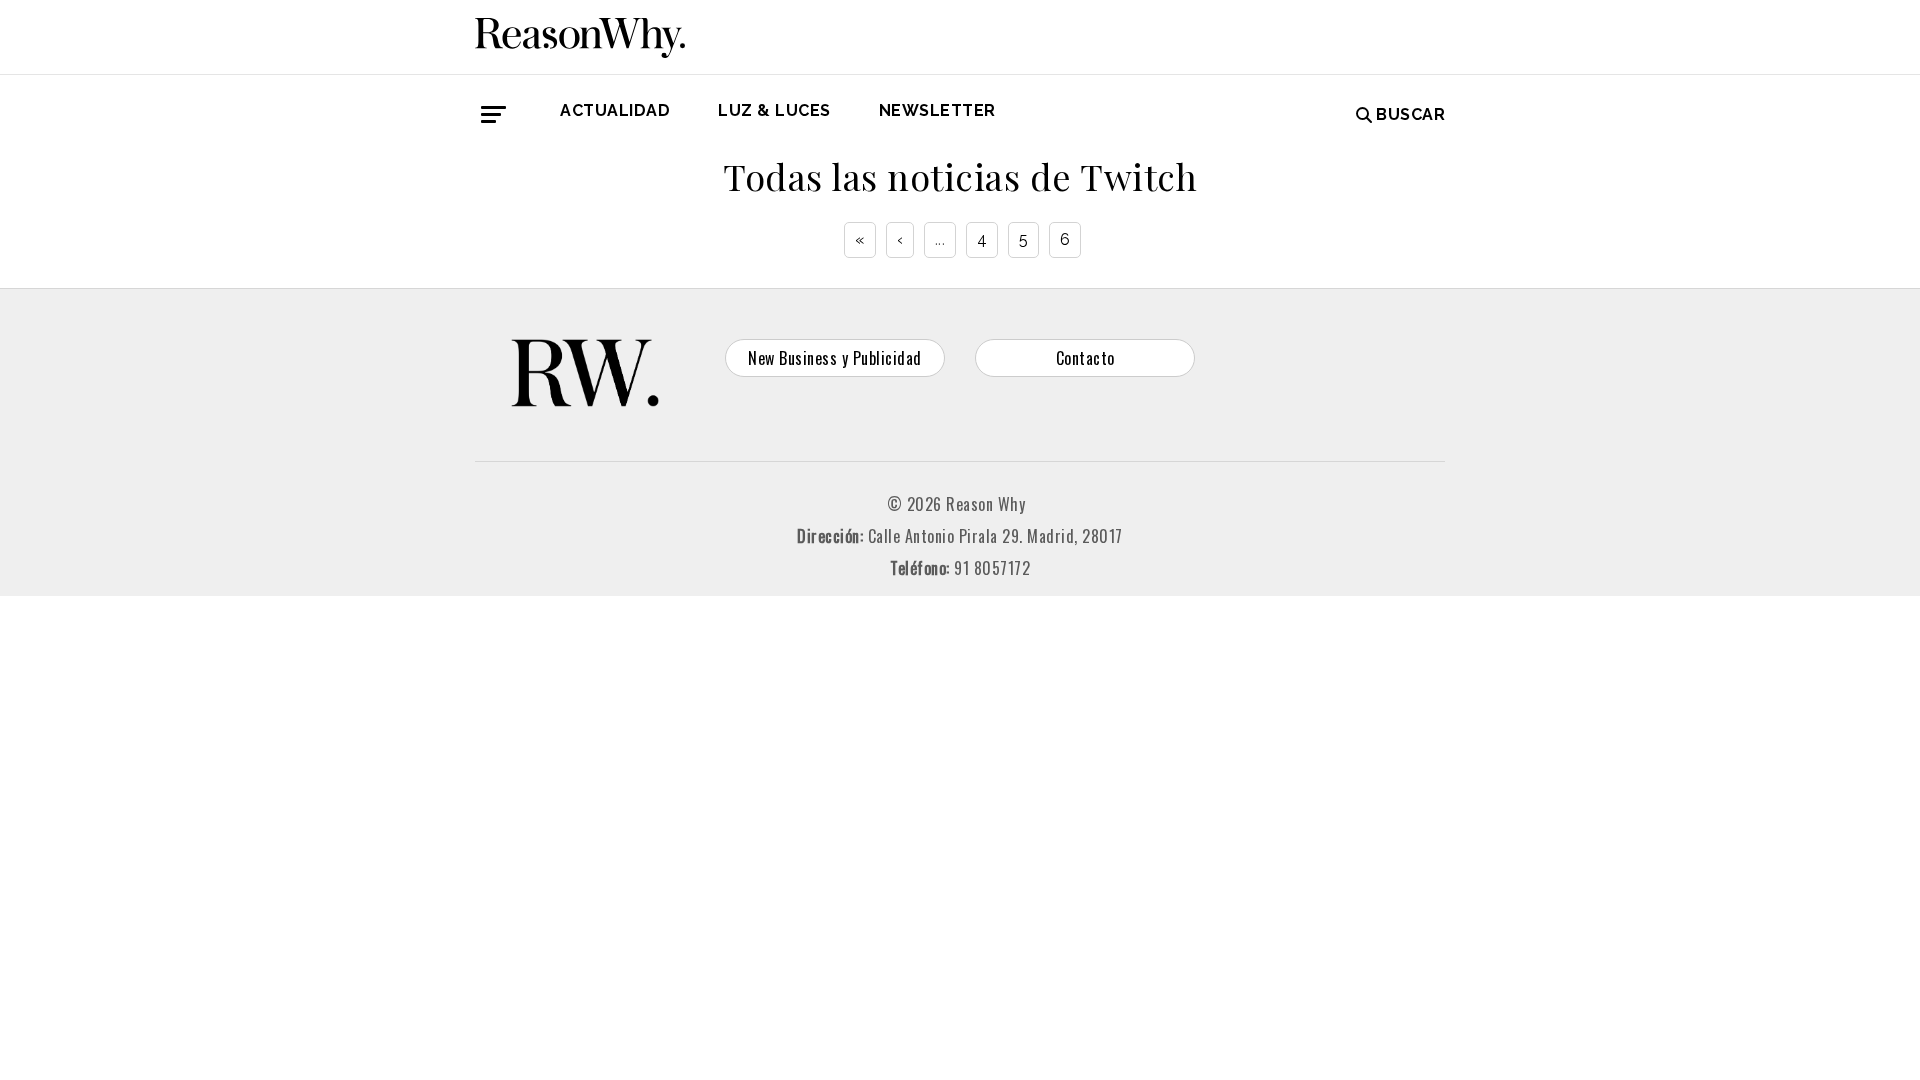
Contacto (1085, 358)
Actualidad (615, 110)
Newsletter (937, 110)
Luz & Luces (774, 110)
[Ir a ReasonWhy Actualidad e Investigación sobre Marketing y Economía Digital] (580, 34)
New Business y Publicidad (835, 358)
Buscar (1410, 114)
